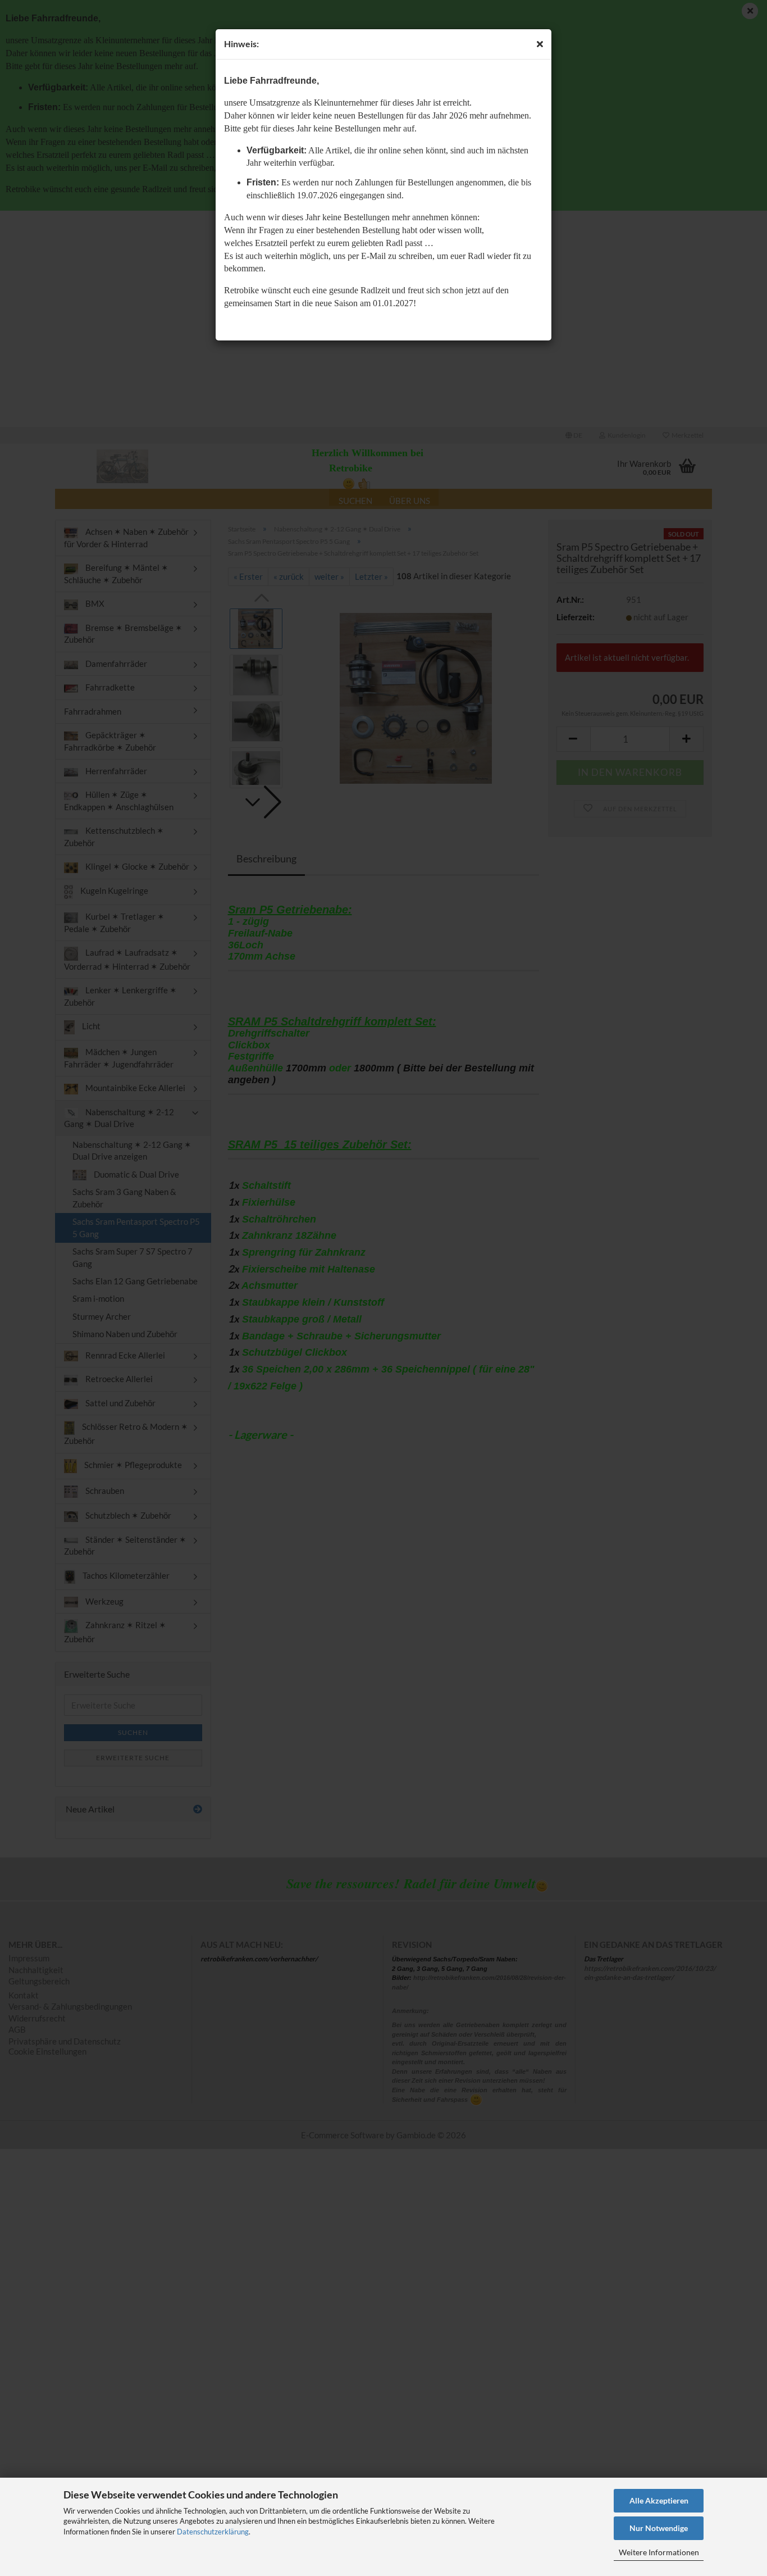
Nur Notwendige (659, 2528)
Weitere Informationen (659, 2552)
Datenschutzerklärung (213, 2532)
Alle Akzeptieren (659, 2500)
